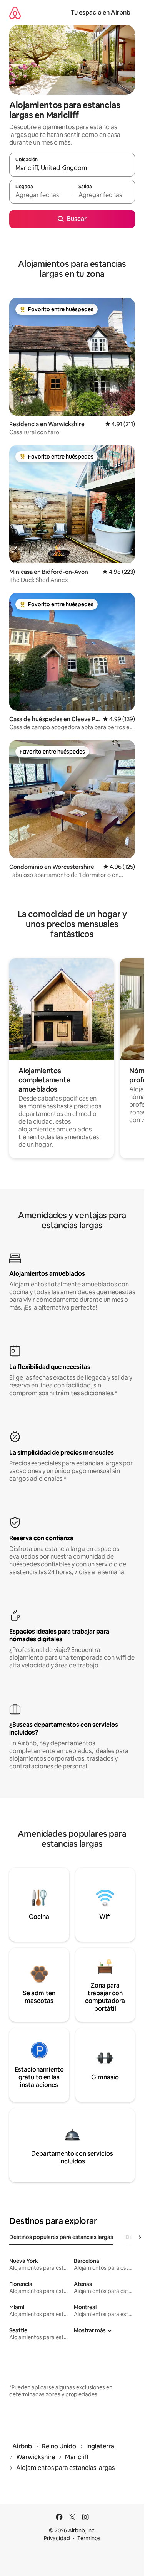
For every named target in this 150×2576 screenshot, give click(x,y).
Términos (89, 2538)
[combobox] (72, 168)
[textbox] (41, 195)
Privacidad (57, 2538)
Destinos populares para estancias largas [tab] (61, 2237)
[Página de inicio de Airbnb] (15, 13)
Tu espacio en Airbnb (101, 13)
